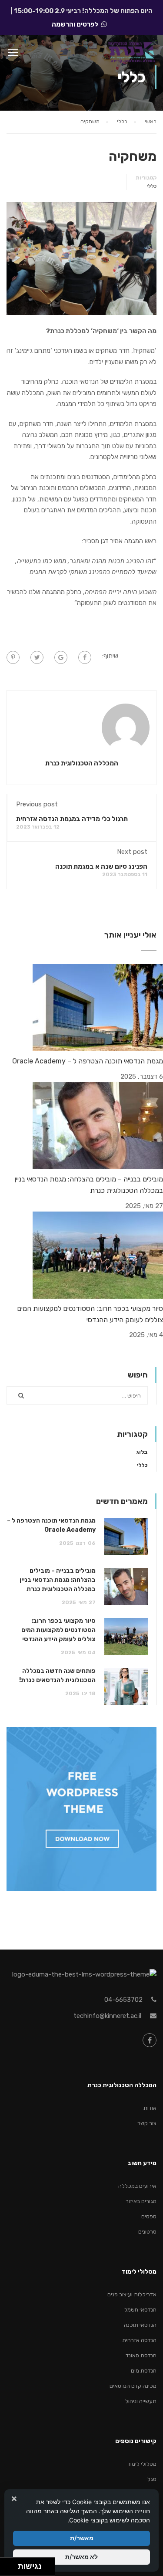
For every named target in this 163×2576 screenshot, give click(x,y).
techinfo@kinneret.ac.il (107, 2016)
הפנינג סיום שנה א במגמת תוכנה (101, 867)
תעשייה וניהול (141, 2401)
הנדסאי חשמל (140, 2310)
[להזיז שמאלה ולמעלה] (7, 2564)
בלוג (142, 1452)
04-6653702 (123, 2000)
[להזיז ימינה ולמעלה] (12, 2564)
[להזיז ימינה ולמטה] (12, 2569)
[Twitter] (37, 657)
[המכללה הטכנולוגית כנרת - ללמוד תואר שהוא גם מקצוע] (131, 54)
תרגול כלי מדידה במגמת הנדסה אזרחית (72, 819)
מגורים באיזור (141, 2201)
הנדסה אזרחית (139, 2340)
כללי (151, 186)
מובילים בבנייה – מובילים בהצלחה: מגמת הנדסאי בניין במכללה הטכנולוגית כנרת (58, 1580)
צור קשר (147, 2123)
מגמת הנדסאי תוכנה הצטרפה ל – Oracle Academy (88, 1061)
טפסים (149, 2216)
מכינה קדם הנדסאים (133, 2386)
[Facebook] (85, 657)
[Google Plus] (61, 657)
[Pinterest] (13, 657)
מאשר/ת (82, 2538)
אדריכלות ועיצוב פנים (132, 2294)
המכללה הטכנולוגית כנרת (82, 763)
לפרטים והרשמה (75, 24)
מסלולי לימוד (142, 2464)
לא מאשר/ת (81, 2557)
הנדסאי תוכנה (140, 2325)
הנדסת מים (144, 2371)
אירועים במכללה (137, 2186)
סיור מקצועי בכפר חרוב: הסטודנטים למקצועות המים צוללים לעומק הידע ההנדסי (58, 1630)
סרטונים (147, 2232)
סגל (152, 2479)
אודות (150, 2108)
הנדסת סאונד (141, 2355)
